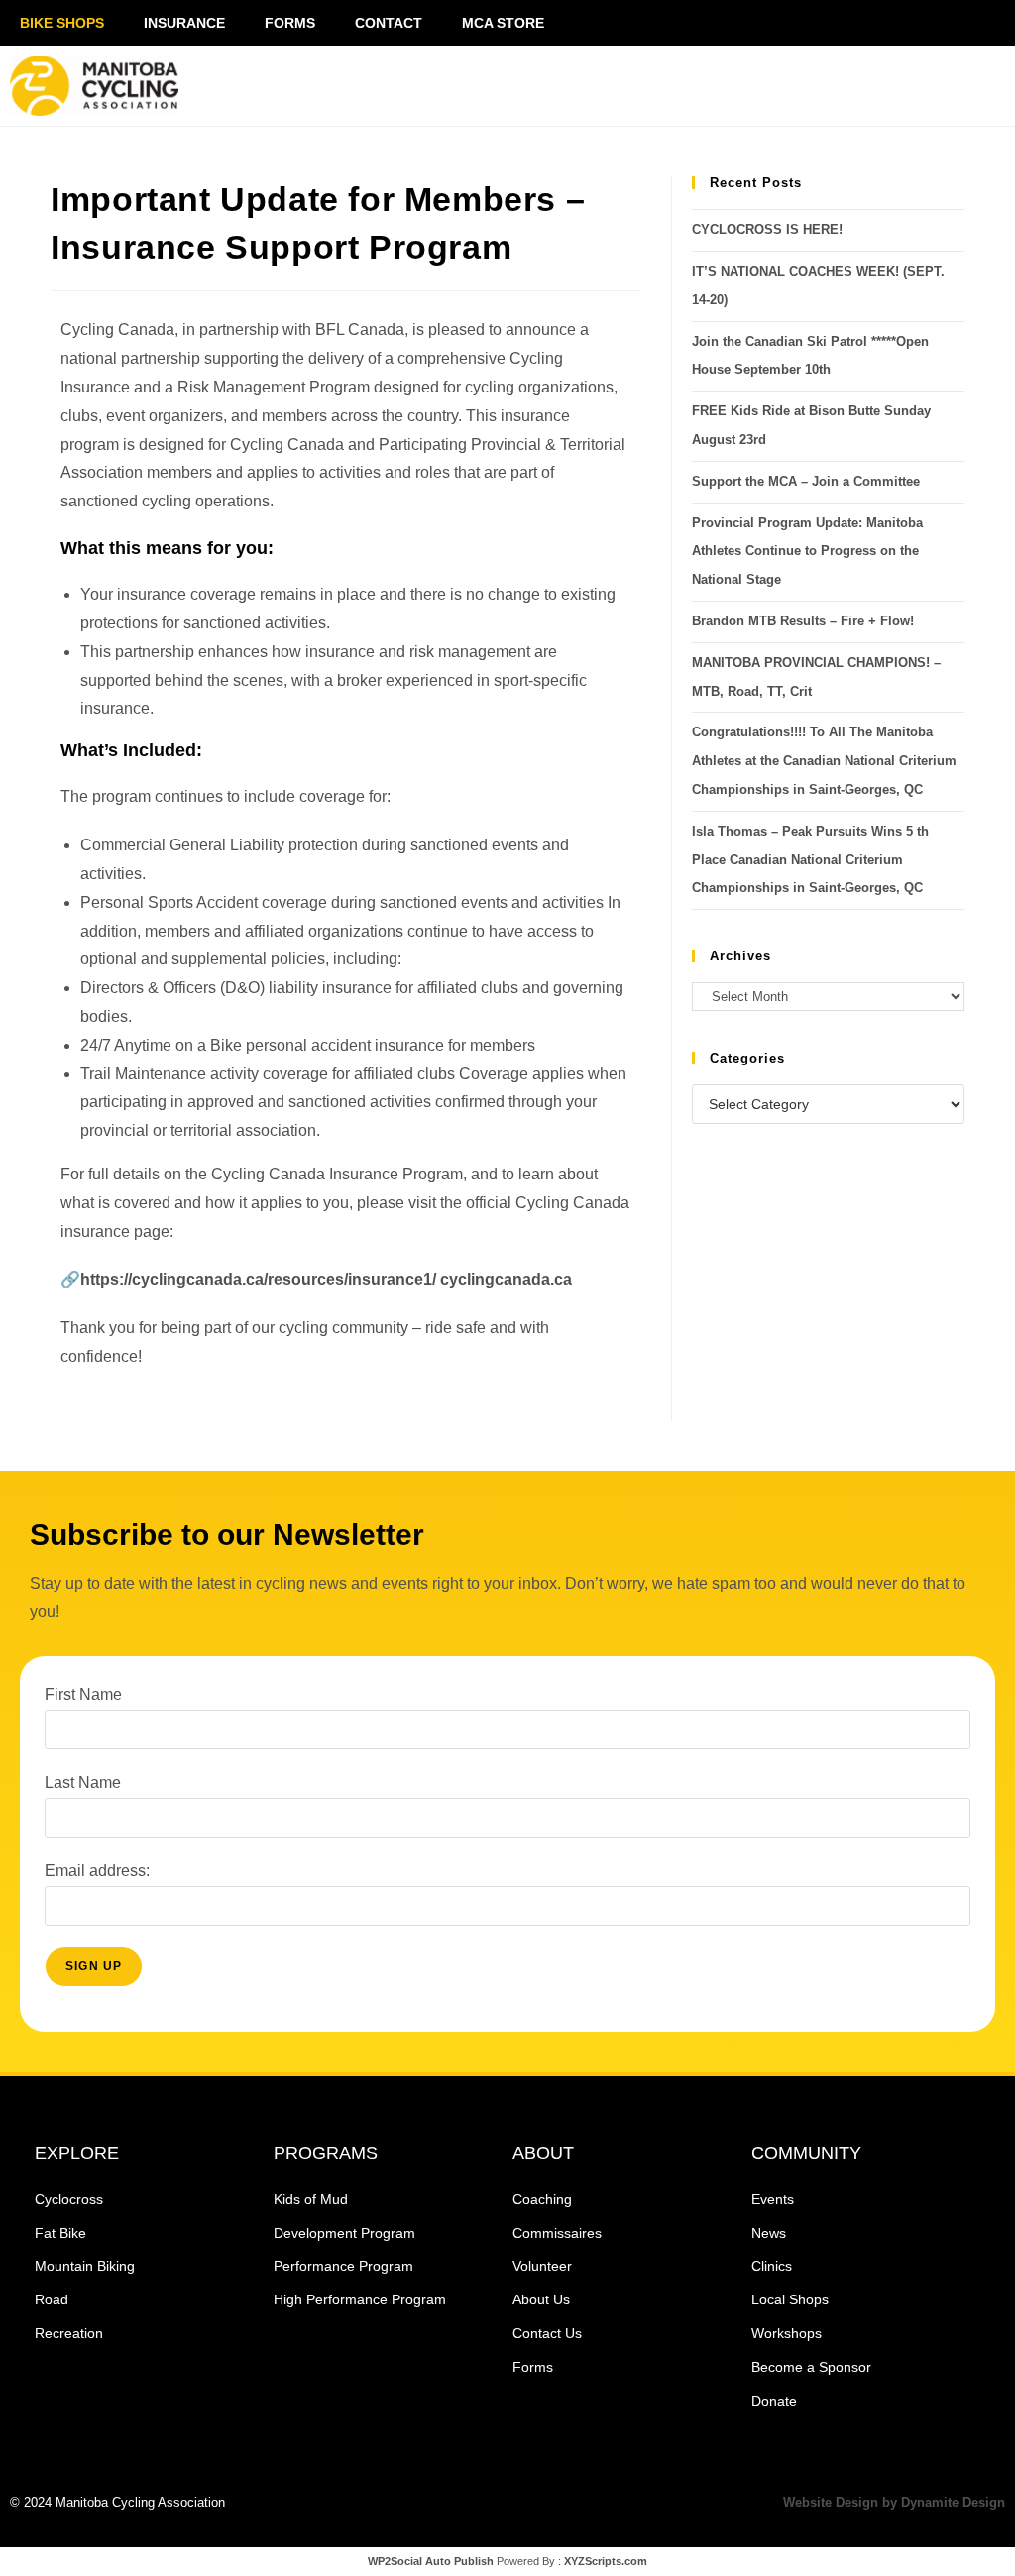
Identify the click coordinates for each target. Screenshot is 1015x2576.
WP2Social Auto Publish (431, 2561)
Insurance (184, 23)
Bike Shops (62, 23)
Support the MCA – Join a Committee (806, 481)
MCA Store (503, 23)
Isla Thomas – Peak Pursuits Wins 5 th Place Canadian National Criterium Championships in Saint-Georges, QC (810, 860)
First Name (83, 1694)
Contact (389, 23)
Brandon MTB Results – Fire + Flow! (803, 621)
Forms (290, 23)
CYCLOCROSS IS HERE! (767, 229)
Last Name (83, 1783)
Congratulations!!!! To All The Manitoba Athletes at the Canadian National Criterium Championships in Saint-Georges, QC (824, 761)
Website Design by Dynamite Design (894, 2502)
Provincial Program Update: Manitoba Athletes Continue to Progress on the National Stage (807, 552)
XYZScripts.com (606, 2561)
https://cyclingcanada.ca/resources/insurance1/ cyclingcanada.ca (326, 1279)
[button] (834, 86)
